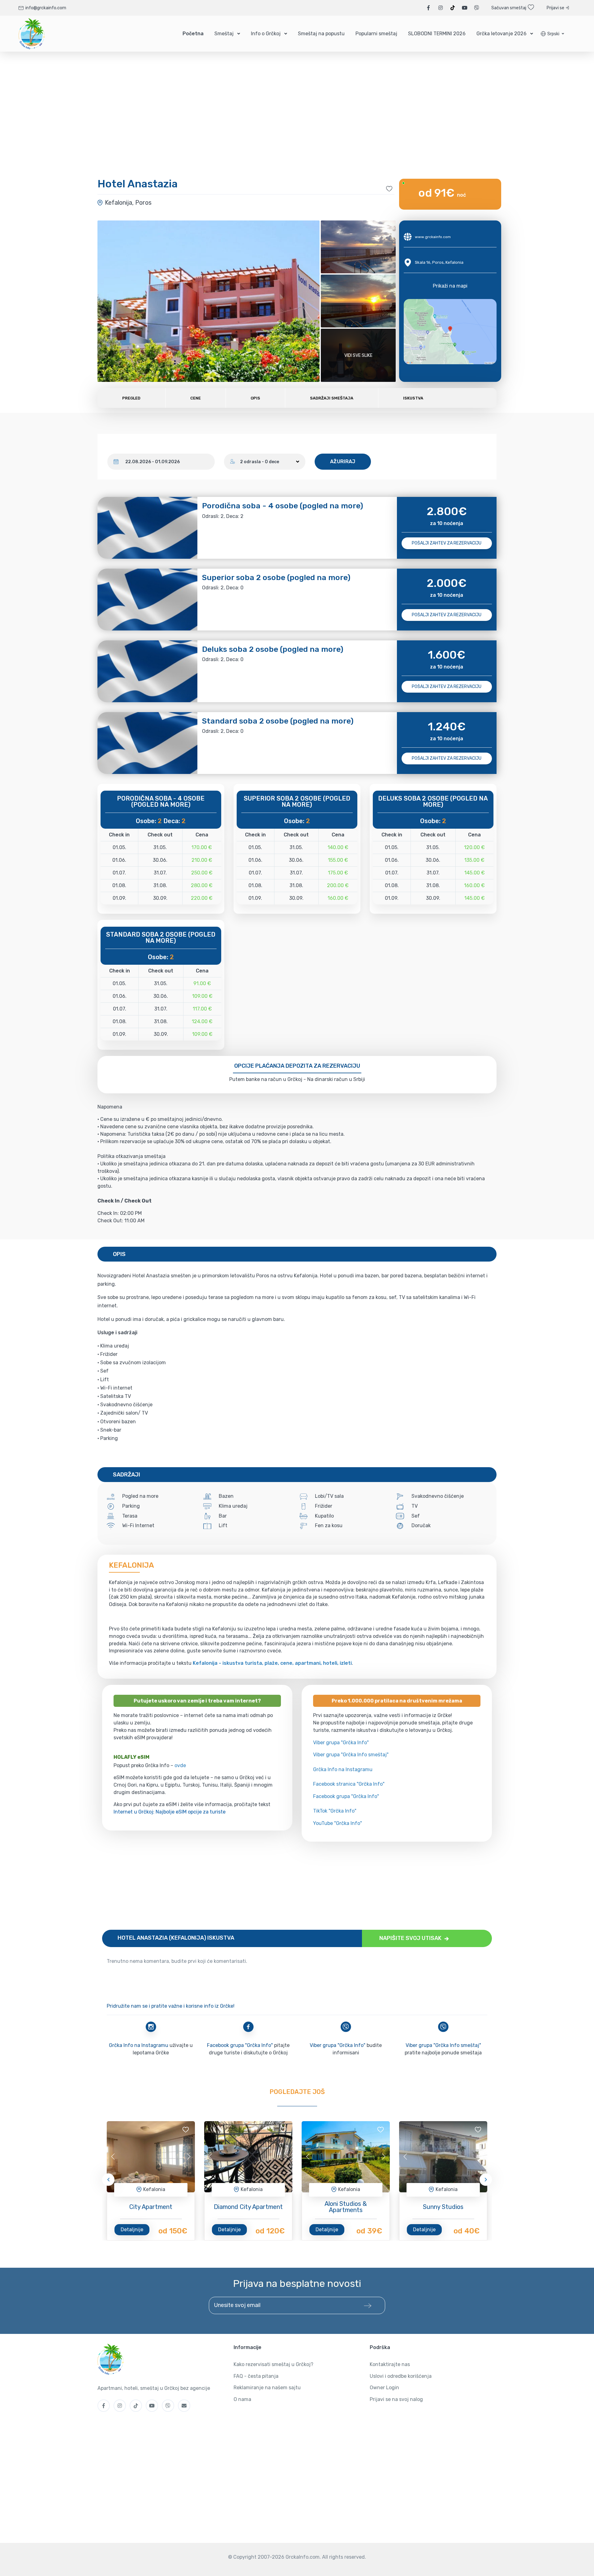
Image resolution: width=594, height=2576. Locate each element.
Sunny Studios (443, 2207)
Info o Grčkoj (266, 34)
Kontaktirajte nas (390, 2364)
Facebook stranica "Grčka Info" (349, 1784)
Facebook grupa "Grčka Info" (346, 1796)
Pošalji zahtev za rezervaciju (447, 543)
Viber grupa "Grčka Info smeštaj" (351, 1755)
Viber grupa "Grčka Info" (341, 1743)
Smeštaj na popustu (321, 34)
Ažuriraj (343, 461)
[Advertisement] (288, 1886)
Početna (193, 34)
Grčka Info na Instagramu (343, 1769)
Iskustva (413, 398)
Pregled (131, 398)
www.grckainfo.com (433, 237)
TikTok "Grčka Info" (335, 1811)
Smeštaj (224, 34)
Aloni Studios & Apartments (346, 2207)
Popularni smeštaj (376, 34)
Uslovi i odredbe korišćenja (401, 2376)
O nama (242, 2399)
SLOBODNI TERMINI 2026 (437, 34)
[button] (552, 34)
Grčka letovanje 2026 (501, 34)
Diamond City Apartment (248, 2207)
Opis (255, 398)
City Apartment (151, 2207)
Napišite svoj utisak (411, 1938)
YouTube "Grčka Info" (338, 1823)
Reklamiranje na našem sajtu (267, 2388)
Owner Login (384, 2388)
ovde (180, 1765)
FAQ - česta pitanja (256, 2376)
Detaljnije (132, 2230)
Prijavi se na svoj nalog (396, 2399)
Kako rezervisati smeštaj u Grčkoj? (273, 2364)
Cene (196, 398)
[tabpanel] (151, 2157)
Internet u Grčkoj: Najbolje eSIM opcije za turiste (170, 1812)
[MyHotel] (32, 34)
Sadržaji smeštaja (332, 398)
